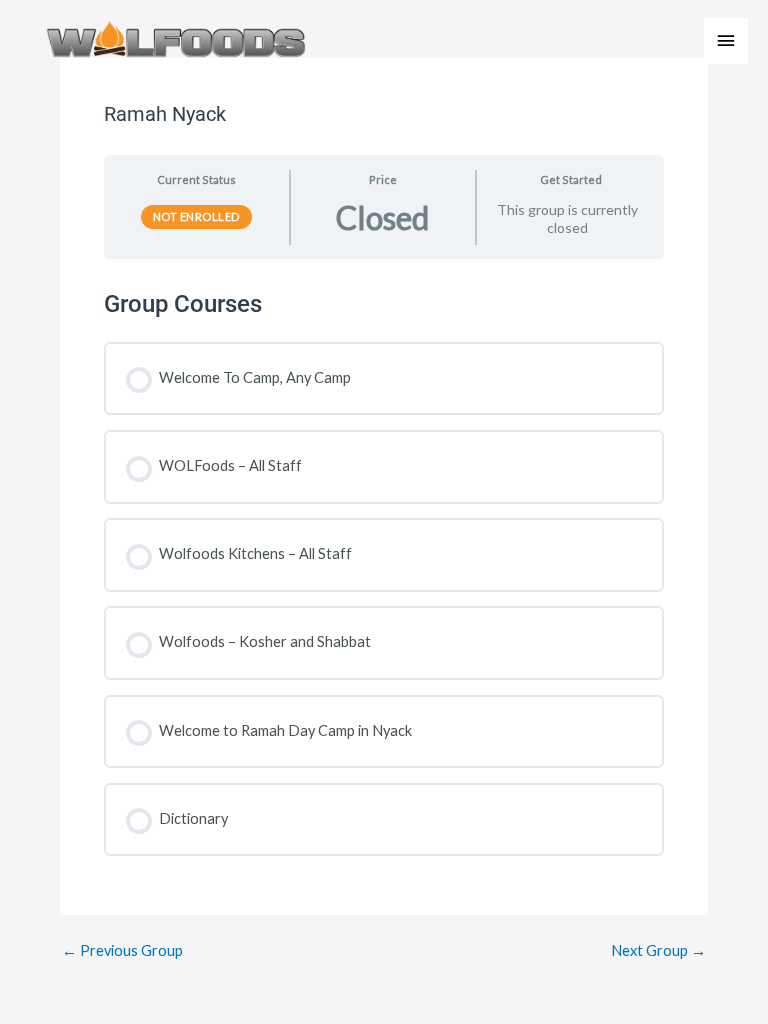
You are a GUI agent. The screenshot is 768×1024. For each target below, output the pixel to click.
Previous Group (122, 951)
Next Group (658, 951)
